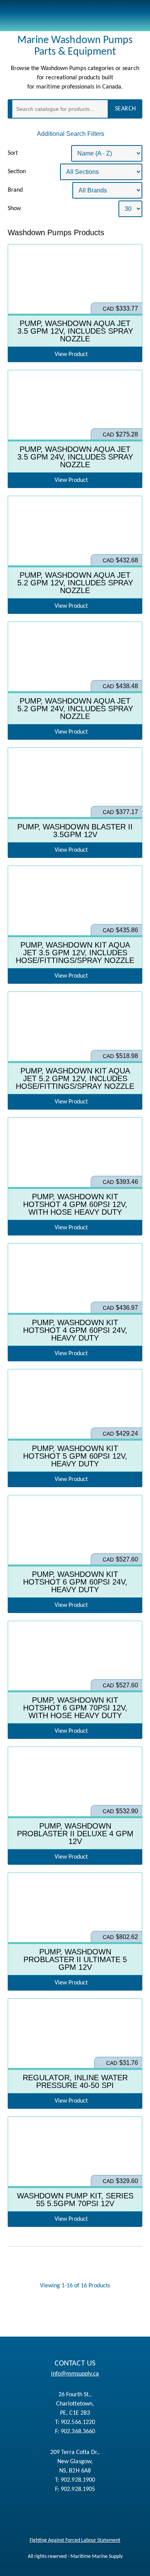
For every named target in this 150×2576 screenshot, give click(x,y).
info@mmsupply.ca (75, 2374)
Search (126, 109)
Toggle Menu (135, 16)
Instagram (31, 2513)
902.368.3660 (78, 2432)
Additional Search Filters (71, 134)
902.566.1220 (78, 2422)
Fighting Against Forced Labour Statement (75, 2540)
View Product (75, 303)
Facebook (123, 2513)
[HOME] (46, 16)
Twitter (79, 2513)
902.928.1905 (78, 2489)
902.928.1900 (78, 2480)
